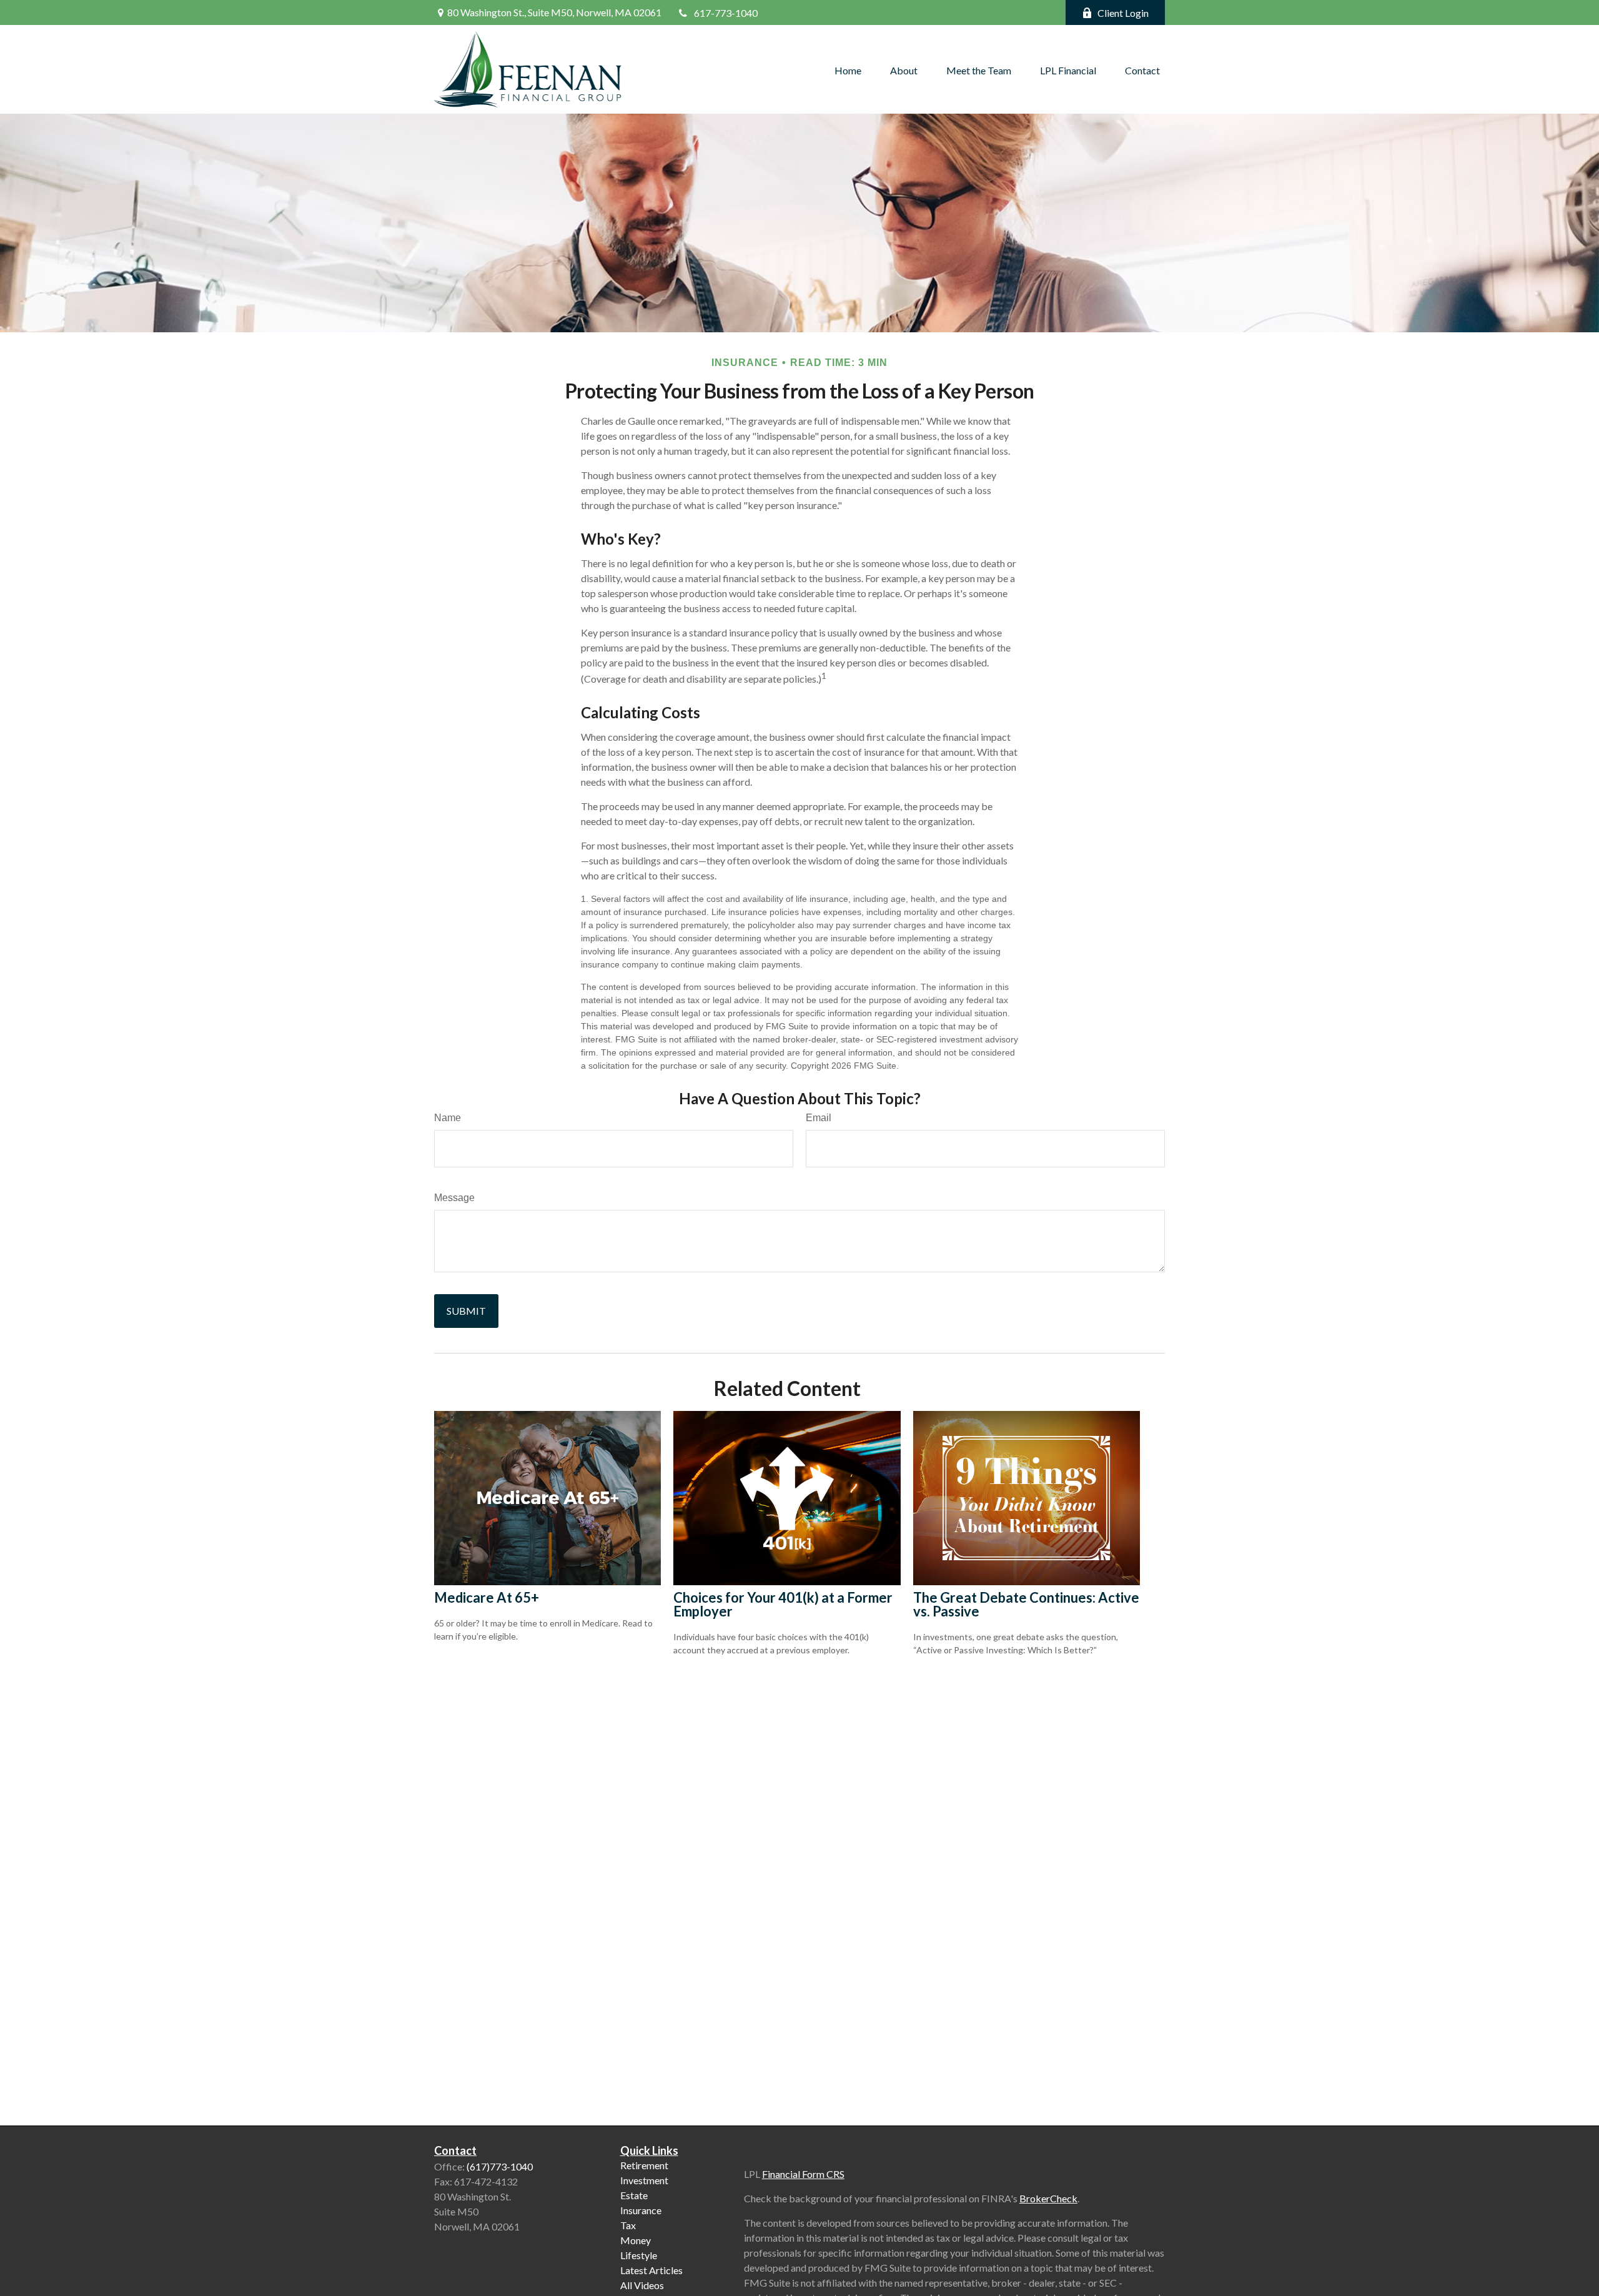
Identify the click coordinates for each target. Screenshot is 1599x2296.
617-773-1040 (726, 13)
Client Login (1123, 13)
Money (636, 2240)
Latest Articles (651, 2270)
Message (454, 1198)
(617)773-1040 (500, 2166)
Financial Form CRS (803, 2174)
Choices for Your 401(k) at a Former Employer (783, 1604)
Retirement (644, 2165)
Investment (644, 2180)
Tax (628, 2225)
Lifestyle (639, 2255)
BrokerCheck (1048, 2198)
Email (819, 1118)
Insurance (641, 2210)
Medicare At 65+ (487, 1597)
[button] (848, 69)
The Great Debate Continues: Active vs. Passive (1026, 1604)
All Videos (642, 2285)
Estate (634, 2195)
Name (448, 1118)
